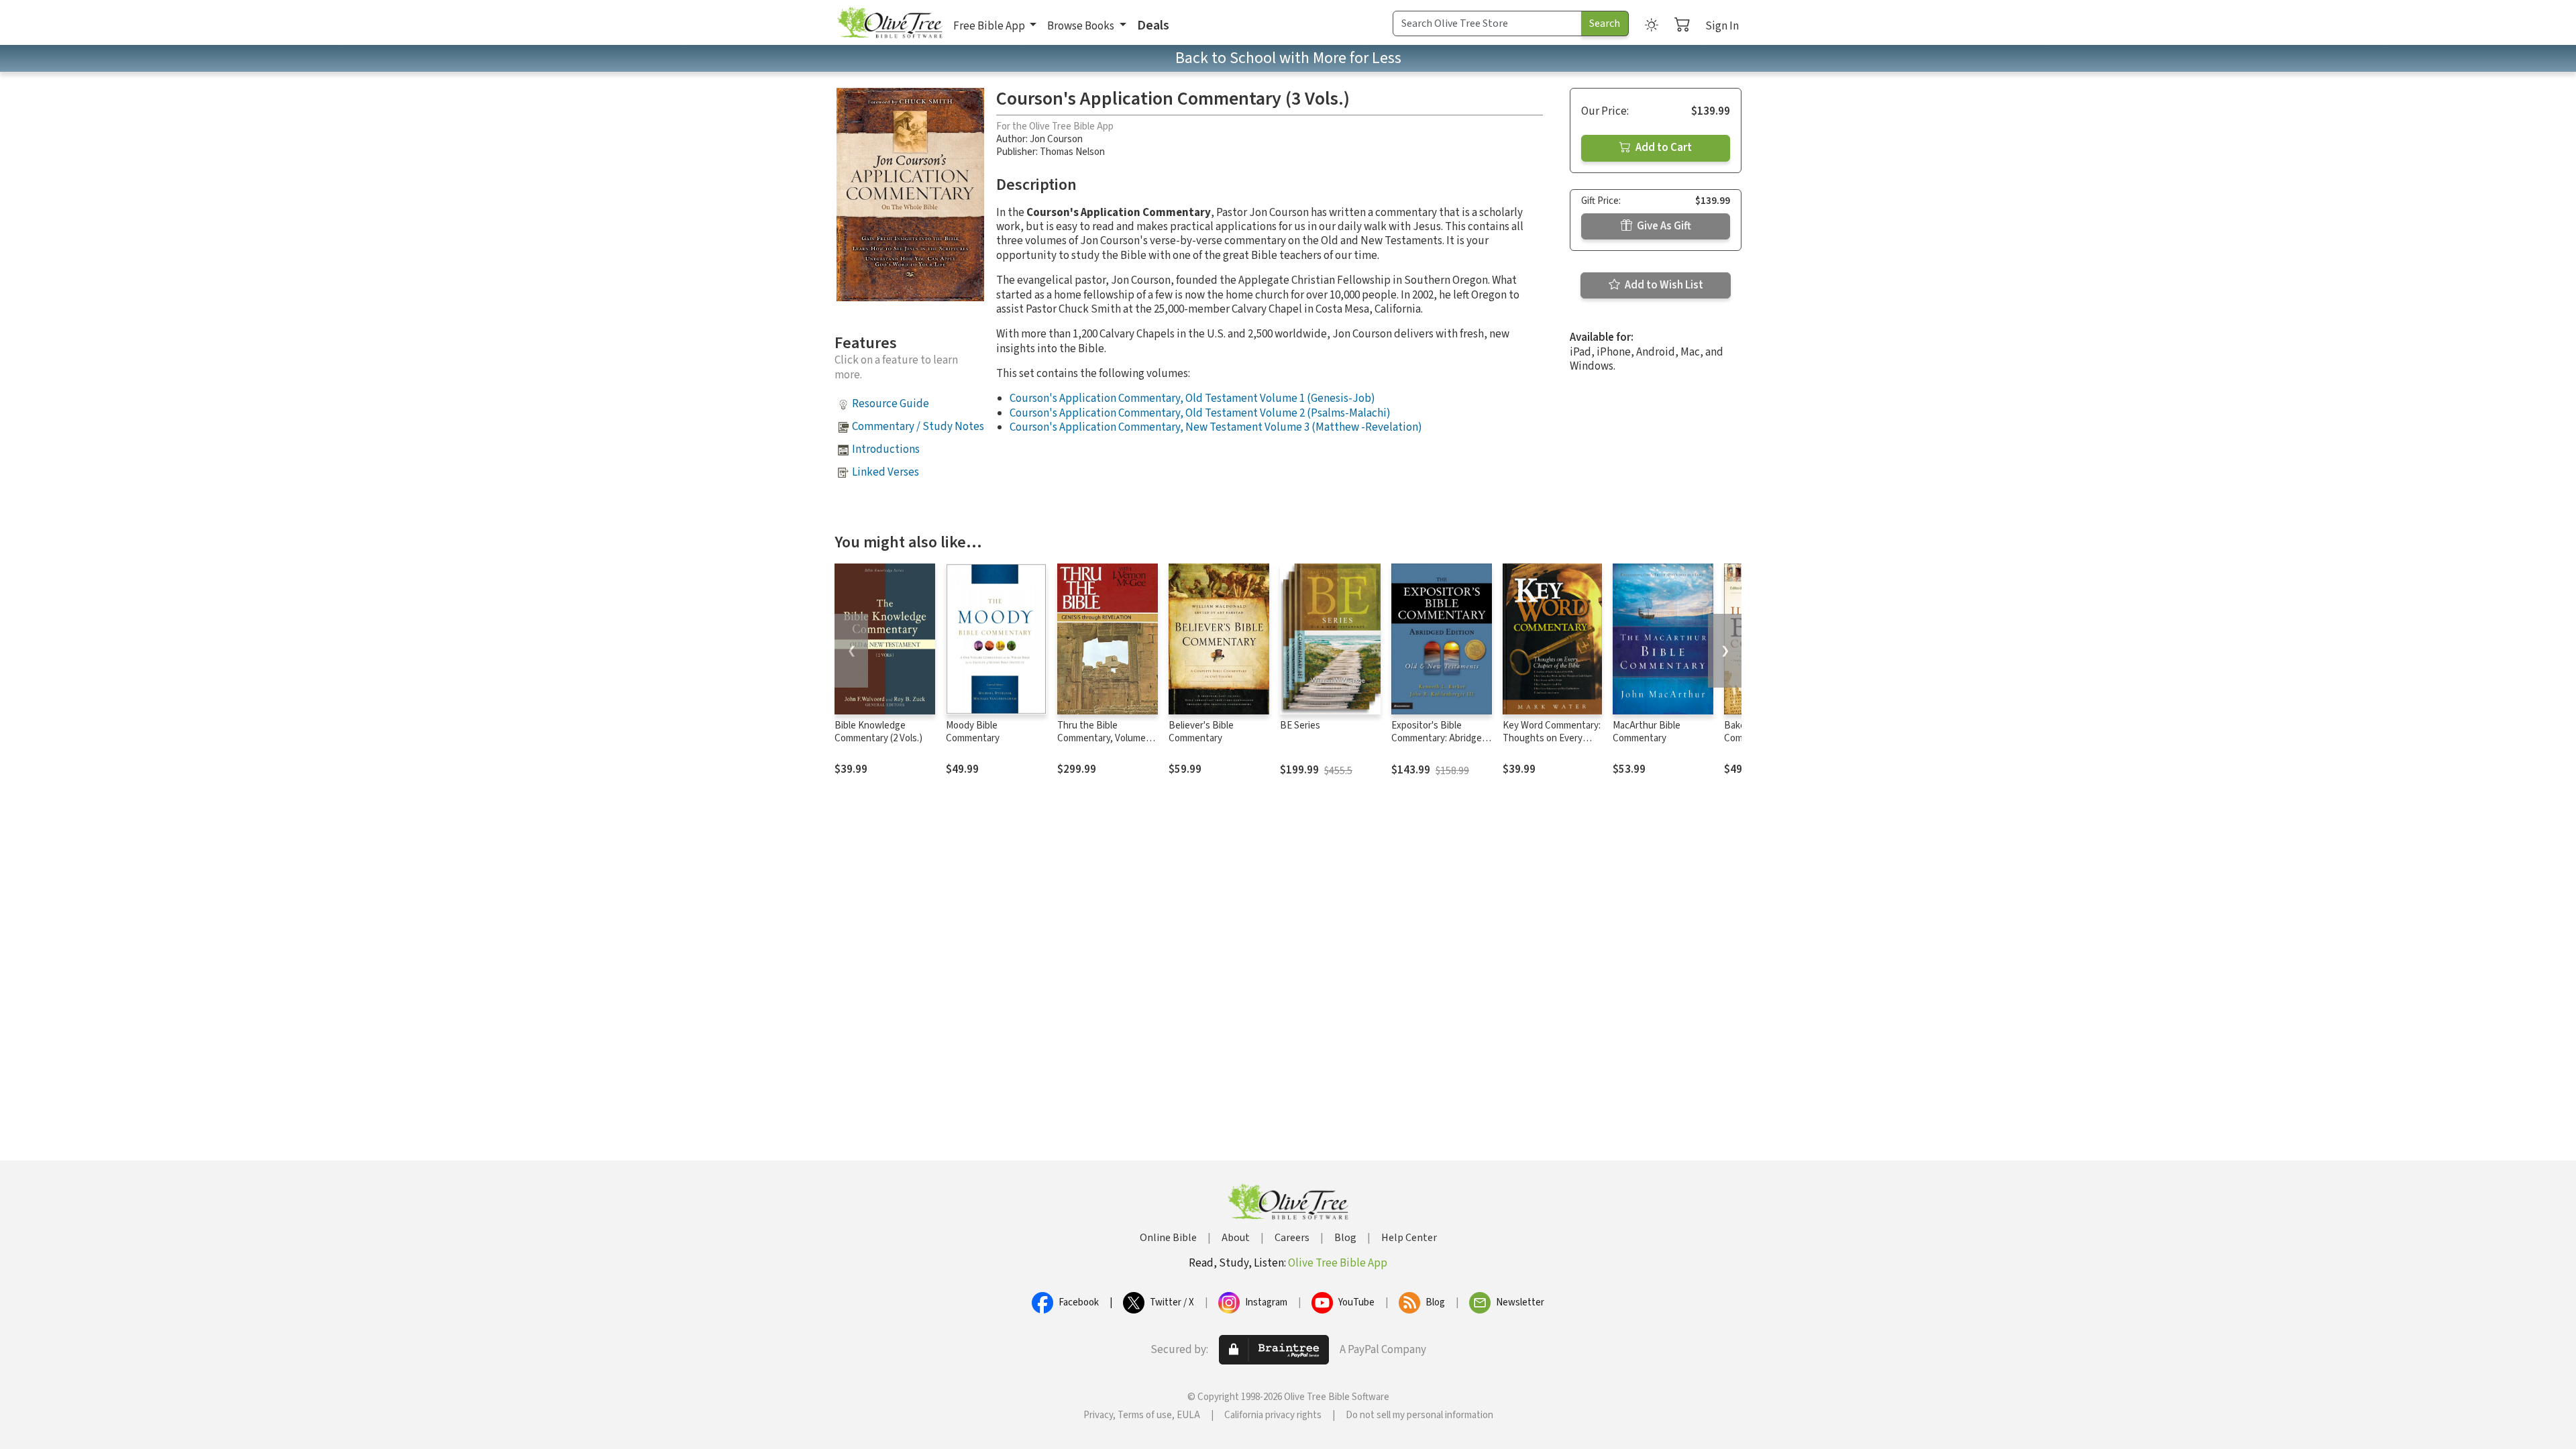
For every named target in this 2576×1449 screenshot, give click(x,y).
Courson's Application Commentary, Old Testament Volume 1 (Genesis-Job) (1192, 398)
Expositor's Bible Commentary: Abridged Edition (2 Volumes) (1439, 738)
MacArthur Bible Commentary (1647, 732)
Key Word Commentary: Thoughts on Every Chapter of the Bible (1552, 738)
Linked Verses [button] (885, 472)
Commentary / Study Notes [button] (918, 427)
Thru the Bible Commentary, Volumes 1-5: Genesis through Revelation (1104, 745)
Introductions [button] (886, 449)
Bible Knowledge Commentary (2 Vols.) (878, 732)
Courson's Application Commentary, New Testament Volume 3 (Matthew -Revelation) (1216, 427)
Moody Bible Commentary (973, 732)
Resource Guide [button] (891, 404)
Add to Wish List (1663, 285)
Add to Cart (1663, 148)
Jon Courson (1056, 139)
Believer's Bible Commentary (1201, 732)
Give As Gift (1663, 226)
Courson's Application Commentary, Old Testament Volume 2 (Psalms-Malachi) (1200, 413)
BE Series (1300, 726)
